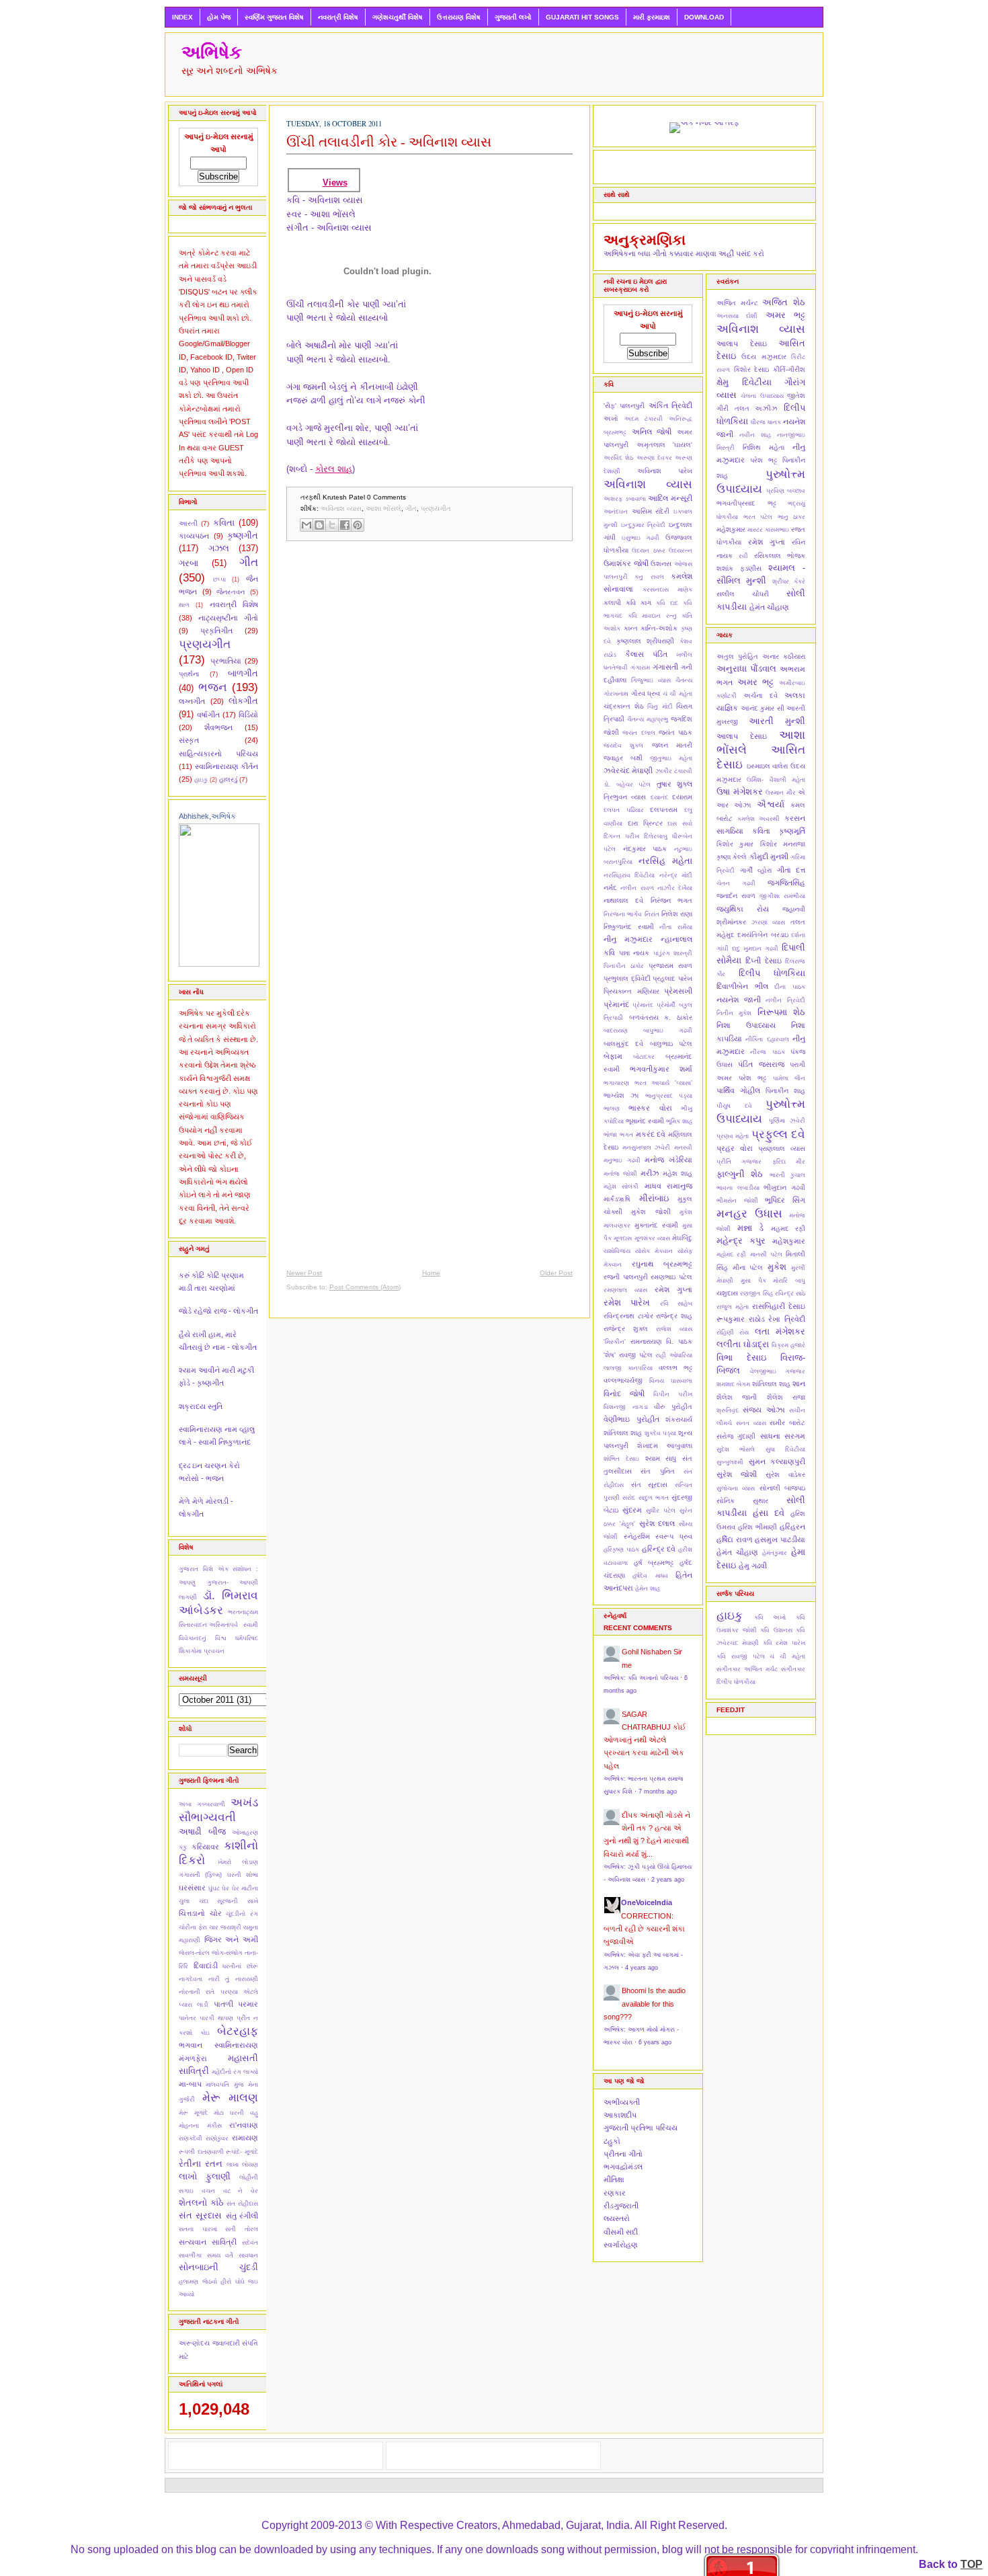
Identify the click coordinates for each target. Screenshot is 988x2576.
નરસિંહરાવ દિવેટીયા (629, 875)
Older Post (556, 1273)
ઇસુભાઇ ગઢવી (641, 538)
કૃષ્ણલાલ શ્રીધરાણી (645, 641)
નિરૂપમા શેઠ (781, 1012)
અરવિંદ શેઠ (618, 458)
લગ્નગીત (192, 701)
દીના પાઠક (790, 987)
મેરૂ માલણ (231, 2097)
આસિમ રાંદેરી (651, 511)
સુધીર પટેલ (661, 1511)
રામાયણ (245, 2138)
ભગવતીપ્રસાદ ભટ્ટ (746, 503)
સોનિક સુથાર (742, 1501)
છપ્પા (219, 579)
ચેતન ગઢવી (736, 883)
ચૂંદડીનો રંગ (242, 1914)
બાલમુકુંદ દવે (623, 1044)
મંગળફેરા (193, 2058)
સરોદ (629, 1498)
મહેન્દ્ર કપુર (741, 1241)
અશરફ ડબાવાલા (625, 499)
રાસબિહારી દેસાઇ (779, 1306)
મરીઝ (650, 1173)
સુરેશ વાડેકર (785, 1475)
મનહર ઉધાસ (749, 1213)
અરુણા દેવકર (654, 458)
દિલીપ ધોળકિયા (772, 973)
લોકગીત (243, 701)
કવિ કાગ (639, 603)
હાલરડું (228, 779)
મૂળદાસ (623, 1238)
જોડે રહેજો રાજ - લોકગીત (218, 1311)
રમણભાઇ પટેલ (671, 1277)
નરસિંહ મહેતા (665, 861)
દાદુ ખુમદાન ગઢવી (755, 949)
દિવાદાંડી (206, 1966)
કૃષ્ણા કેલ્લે (732, 857)
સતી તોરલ (242, 2229)
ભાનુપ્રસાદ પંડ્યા (669, 1096)
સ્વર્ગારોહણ (621, 2245)
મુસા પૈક (753, 1281)
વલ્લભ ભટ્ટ (675, 1368)
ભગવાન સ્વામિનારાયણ (218, 2045)
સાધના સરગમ (783, 1436)
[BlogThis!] (319, 525)
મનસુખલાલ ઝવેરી (647, 1148)
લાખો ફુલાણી (205, 2176)
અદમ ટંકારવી (644, 419)
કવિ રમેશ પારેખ (784, 1643)
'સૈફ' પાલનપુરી (624, 406)
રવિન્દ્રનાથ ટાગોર (628, 1316)
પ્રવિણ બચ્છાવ (786, 491)
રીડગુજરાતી (621, 2206)
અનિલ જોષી (652, 432)
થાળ (184, 605)
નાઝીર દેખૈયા (675, 888)
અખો (611, 418)
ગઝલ (219, 548)
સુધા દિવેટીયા (785, 1449)
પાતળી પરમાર (236, 2004)
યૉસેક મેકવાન (654, 1251)
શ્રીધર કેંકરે (789, 581)
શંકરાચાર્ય (679, 1419)
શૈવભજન (218, 727)
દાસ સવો (680, 823)
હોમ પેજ (219, 17)
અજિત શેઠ (784, 302)
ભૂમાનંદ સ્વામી (645, 1121)
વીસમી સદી (621, 2232)
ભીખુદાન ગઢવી (784, 1188)
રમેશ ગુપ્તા (673, 1289)
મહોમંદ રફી (731, 1254)
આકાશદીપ (620, 2115)
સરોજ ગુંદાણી (736, 1436)
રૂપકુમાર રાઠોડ (741, 1319)
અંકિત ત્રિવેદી (670, 405)
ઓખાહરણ (245, 1833)
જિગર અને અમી (231, 1939)
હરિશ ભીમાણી (757, 1527)
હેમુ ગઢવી (753, 1566)
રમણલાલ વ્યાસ (625, 1290)
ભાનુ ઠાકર (792, 517)
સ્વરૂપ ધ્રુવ (674, 1536)
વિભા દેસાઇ (741, 1358)
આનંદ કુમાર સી (763, 708)
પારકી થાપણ (216, 2018)
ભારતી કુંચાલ (787, 1175)
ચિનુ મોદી (660, 707)
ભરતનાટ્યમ (243, 1612)
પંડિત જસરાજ (761, 1064)
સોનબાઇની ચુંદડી (218, 2267)
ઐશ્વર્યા (771, 804)
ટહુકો (612, 2141)
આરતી (188, 523)
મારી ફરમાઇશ (652, 17)
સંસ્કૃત (189, 740)
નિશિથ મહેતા (764, 447)
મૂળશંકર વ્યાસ (652, 1238)
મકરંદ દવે (651, 1134)
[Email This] (306, 525)
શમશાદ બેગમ (733, 1384)
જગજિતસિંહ (786, 883)
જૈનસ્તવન (231, 592)
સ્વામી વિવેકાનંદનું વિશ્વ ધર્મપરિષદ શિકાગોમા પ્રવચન (218, 1638)
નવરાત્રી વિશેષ (338, 17)
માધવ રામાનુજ (668, 1186)
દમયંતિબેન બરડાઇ (763, 935)
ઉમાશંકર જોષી (626, 563)
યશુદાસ (727, 1293)
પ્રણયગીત (205, 644)
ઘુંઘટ (214, 1888)
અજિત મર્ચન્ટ (737, 303)
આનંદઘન (616, 512)
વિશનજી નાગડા (626, 1407)
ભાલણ (612, 1109)
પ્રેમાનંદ (643, 1005)
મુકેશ (777, 1267)
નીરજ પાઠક (767, 1052)
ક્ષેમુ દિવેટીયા (744, 382)
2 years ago (668, 1880)
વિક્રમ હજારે (788, 1345)
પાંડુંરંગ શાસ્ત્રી (673, 953)
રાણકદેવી (191, 2138)
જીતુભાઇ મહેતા (671, 758)
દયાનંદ (659, 797)
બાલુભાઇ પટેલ (671, 1044)
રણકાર (615, 2193)
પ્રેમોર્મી (666, 1005)
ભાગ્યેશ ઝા (621, 1095)
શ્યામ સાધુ (661, 1458)
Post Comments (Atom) (365, 1287)
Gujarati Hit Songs (582, 17)
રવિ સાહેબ (676, 1303)
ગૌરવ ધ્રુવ (646, 693)
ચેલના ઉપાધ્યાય (762, 396)
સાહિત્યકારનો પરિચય (218, 754)
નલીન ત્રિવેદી (785, 1000)
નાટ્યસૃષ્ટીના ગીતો (228, 618)
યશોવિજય (617, 1251)
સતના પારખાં (198, 2229)
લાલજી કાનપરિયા (628, 1368)
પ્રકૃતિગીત (216, 631)
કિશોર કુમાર (735, 844)
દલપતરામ (664, 810)
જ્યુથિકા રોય (743, 909)
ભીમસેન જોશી (737, 1201)
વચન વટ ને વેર (230, 2191)
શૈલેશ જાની (737, 1397)
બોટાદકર (644, 1057)
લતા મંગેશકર (780, 1331)
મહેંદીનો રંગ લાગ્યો (235, 2072)
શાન (799, 1383)
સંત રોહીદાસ (242, 2204)
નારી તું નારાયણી (233, 1979)
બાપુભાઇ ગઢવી (668, 1031)
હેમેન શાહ (648, 1588)
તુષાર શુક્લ (675, 784)
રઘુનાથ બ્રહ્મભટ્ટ (662, 1264)
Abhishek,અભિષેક (207, 816)
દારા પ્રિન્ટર (645, 823)
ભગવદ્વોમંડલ (623, 2167)
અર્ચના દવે (760, 695)
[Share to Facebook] (345, 525)
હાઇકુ (201, 780)
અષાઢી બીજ (202, 1832)
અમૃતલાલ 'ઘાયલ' (665, 445)
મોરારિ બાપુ (789, 1281)
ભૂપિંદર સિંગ (785, 1200)
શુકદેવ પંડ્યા (660, 1433)
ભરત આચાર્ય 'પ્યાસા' (663, 1083)
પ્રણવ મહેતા (733, 1136)
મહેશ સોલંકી (621, 1186)
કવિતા (224, 523)
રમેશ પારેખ (627, 1302)
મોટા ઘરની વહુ (236, 2113)
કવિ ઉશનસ (776, 1630)
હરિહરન (792, 1527)
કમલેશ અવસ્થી (759, 819)
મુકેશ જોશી (651, 1212)
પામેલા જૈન (789, 1078)
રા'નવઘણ (244, 2125)
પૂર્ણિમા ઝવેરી (787, 1121)
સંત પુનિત (657, 1471)
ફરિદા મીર (789, 1162)
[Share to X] (332, 525)
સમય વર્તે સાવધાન (233, 2255)
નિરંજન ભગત (671, 900)
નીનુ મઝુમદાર (628, 939)
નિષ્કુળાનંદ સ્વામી (629, 927)
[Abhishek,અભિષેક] (219, 964)
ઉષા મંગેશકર (740, 792)
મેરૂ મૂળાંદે (193, 2113)
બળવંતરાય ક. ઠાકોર (661, 1017)
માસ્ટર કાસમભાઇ (768, 530)
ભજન (213, 687)
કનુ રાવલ (649, 577)
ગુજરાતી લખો (513, 17)
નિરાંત (652, 914)
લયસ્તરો (617, 2218)
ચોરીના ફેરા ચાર (199, 1927)
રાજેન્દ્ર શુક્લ (626, 1329)
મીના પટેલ (748, 1267)
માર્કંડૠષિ (617, 1199)
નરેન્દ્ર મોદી (676, 875)
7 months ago (658, 1792)
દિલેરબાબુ (656, 836)
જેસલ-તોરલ (194, 1953)
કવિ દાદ (667, 603)
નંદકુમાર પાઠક (645, 849)
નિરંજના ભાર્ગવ (623, 914)
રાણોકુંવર (217, 2138)
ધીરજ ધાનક (766, 422)
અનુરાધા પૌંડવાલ (746, 669)
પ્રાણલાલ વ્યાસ (782, 1149)
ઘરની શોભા (243, 1875)
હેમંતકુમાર (775, 1553)
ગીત (249, 562)
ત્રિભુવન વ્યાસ (625, 797)
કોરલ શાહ (334, 469)
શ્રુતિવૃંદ (728, 1410)
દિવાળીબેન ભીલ (742, 986)
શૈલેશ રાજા (786, 1397)
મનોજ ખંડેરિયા (668, 1160)
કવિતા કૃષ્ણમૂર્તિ (779, 831)
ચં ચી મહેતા (677, 694)
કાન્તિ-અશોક (659, 628)
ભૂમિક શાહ (679, 1121)
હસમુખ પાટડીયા (780, 1539)
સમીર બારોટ (787, 1423)
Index (182, 17)
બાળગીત (243, 673)
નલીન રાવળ (637, 888)
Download (704, 17)
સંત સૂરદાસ (200, 2215)
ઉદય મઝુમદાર (764, 357)
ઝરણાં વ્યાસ (769, 922)
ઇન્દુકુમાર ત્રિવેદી (644, 525)
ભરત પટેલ (758, 517)
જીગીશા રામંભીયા (782, 896)
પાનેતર (188, 2018)
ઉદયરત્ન (681, 551)
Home (431, 1273)
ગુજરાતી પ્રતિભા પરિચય (641, 2128)
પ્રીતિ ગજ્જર (739, 1162)
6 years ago (655, 2042)
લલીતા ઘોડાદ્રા (743, 1344)
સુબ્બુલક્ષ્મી (730, 1462)
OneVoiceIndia (647, 1902)
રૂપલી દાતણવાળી (201, 2152)
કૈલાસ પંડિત (646, 654)
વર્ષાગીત (208, 715)
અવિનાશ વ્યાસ (341, 509)
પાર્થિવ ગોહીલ (738, 1090)
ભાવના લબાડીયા (738, 1188)
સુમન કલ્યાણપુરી (777, 1461)
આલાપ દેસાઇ (742, 344)
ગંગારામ (640, 668)
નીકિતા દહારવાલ (767, 1039)
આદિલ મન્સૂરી (670, 498)
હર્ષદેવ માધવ (650, 1576)
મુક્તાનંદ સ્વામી (656, 1225)
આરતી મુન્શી (777, 721)
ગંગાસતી (665, 667)
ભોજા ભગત (618, 1135)
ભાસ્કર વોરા (650, 1108)
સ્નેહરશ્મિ (637, 1536)
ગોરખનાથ (616, 694)
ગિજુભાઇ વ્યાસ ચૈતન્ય (662, 680)
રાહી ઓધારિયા (674, 1355)
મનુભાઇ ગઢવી (622, 1160)
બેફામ (613, 1056)
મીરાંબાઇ (654, 1198)
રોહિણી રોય (733, 1332)
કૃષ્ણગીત (243, 535)
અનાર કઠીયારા (784, 656)
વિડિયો (248, 715)
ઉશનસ (661, 564)
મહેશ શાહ (677, 1173)
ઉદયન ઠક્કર (648, 551)
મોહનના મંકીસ (200, 2126)
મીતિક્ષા (614, 2179)
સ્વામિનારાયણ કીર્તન (227, 766)
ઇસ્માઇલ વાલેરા (768, 766)
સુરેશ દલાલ (657, 1523)
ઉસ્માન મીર (781, 793)
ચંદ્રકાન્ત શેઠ (624, 706)
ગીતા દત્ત (791, 870)
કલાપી (612, 603)
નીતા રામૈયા (676, 927)
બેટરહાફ (238, 2031)
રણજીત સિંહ (756, 1293)
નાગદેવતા (191, 1979)
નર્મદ (610, 888)
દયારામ (682, 797)
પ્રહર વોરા (735, 1148)
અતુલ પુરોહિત (737, 656)
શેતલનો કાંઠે (201, 2203)
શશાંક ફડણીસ (739, 568)
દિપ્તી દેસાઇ (763, 961)
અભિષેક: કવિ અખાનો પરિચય (641, 1678)
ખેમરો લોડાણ (238, 1862)
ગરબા (189, 563)
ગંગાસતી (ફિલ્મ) (200, 1875)
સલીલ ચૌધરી (743, 594)
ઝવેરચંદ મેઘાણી (628, 770)
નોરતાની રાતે (197, 1992)
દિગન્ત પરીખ (621, 836)
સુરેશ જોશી (737, 1474)
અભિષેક (212, 52)
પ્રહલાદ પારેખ (672, 978)
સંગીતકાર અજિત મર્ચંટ (747, 1669)
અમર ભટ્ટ (785, 315)
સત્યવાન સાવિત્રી (208, 2242)
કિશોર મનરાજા (783, 844)
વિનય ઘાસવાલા (671, 1381)
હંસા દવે (769, 1513)
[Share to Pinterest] (358, 525)
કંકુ (183, 1847)
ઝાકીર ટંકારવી (674, 771)
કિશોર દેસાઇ (752, 369)
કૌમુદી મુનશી (769, 856)
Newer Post (304, 1273)
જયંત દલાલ (639, 733)
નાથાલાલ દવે (623, 900)
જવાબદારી (226, 2343)
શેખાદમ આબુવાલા (665, 1446)
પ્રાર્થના (189, 674)
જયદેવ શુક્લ (623, 746)
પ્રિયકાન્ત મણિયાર (631, 991)
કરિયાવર (205, 1847)
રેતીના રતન (201, 2164)
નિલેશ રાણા (677, 914)
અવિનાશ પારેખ (665, 471)
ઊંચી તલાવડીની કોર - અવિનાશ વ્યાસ (389, 142)
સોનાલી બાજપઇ (782, 1488)
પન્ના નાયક (634, 953)
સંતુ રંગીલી (242, 2216)
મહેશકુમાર (731, 529)
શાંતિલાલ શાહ (623, 1433)
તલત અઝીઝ (756, 408)
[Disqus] (429, 726)
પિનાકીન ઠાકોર (624, 966)
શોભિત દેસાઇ (621, 1459)
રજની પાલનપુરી (626, 1277)
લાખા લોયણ (242, 2165)
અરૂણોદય (194, 2343)
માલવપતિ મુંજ (224, 2085)
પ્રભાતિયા (226, 661)
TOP (972, 2564)
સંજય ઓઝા (764, 1410)
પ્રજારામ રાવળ (670, 966)
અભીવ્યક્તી (622, 2102)
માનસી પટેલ (766, 1254)
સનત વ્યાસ (751, 1423)
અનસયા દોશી (737, 316)
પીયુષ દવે (734, 1106)
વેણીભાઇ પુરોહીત (631, 1419)
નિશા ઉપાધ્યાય (746, 1025)
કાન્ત (631, 628)
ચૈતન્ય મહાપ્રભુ (648, 719)
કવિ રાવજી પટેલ (741, 1656)
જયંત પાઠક (675, 732)
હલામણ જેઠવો (198, 2282)
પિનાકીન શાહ (785, 1091)
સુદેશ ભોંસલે (736, 1449)
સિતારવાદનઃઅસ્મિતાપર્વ (208, 1625)
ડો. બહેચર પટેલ (627, 784)
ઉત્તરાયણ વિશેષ (459, 17)
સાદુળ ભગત (654, 1498)
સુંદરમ (632, 1510)
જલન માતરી (672, 745)
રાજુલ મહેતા (733, 1307)
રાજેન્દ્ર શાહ (674, 1316)
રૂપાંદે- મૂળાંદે (242, 2152)
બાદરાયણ (616, 1031)
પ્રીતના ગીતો (623, 2154)
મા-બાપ (190, 2084)
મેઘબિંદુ (682, 1238)
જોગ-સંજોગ (227, 1953)
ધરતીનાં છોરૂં (240, 1966)
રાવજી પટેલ (636, 1355)
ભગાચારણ (616, 1083)
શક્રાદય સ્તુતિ (201, 1406)
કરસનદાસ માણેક (668, 590)
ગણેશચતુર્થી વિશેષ (398, 17)
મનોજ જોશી (620, 1174)
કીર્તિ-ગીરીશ (789, 369)
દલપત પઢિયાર (624, 810)
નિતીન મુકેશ (734, 1013)
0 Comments (386, 497)
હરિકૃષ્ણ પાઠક (621, 1549)
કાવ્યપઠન (194, 536)
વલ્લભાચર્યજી (623, 1380)
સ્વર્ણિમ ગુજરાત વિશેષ (274, 17)
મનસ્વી (683, 1148)
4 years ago (642, 1968)
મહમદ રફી (788, 1229)
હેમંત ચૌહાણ (769, 607)
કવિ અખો (770, 1617)
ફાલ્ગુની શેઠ (740, 1174)
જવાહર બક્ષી (623, 758)
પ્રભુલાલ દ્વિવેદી (627, 978)
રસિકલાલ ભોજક (780, 556)
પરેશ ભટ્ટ (764, 460)
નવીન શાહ (755, 435)
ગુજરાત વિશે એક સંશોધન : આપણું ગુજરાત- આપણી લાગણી (218, 1583)
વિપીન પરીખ (673, 1394)
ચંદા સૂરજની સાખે (229, 1901)
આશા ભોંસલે (383, 509)
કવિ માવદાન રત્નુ (652, 616)
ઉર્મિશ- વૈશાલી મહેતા (776, 780)
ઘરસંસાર (192, 1888)
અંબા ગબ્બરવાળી (202, 1804)
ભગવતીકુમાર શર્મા (661, 1069)
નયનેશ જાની (739, 1000)
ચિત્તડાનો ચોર (200, 1913)
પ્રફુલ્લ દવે (778, 1134)
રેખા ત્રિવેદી (787, 1319)
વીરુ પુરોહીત (673, 1407)
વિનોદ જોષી (624, 1394)
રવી (743, 556)
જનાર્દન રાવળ (736, 896)
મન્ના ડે (751, 1228)
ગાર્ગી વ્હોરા (756, 870)
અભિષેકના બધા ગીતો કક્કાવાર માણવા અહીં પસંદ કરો (684, 253)
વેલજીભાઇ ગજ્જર (778, 1371)
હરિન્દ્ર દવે (659, 1549)
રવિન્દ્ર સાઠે (790, 1293)
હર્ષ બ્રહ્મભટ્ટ (654, 1563)
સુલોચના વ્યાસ (736, 1488)
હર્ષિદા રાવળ (735, 1539)
